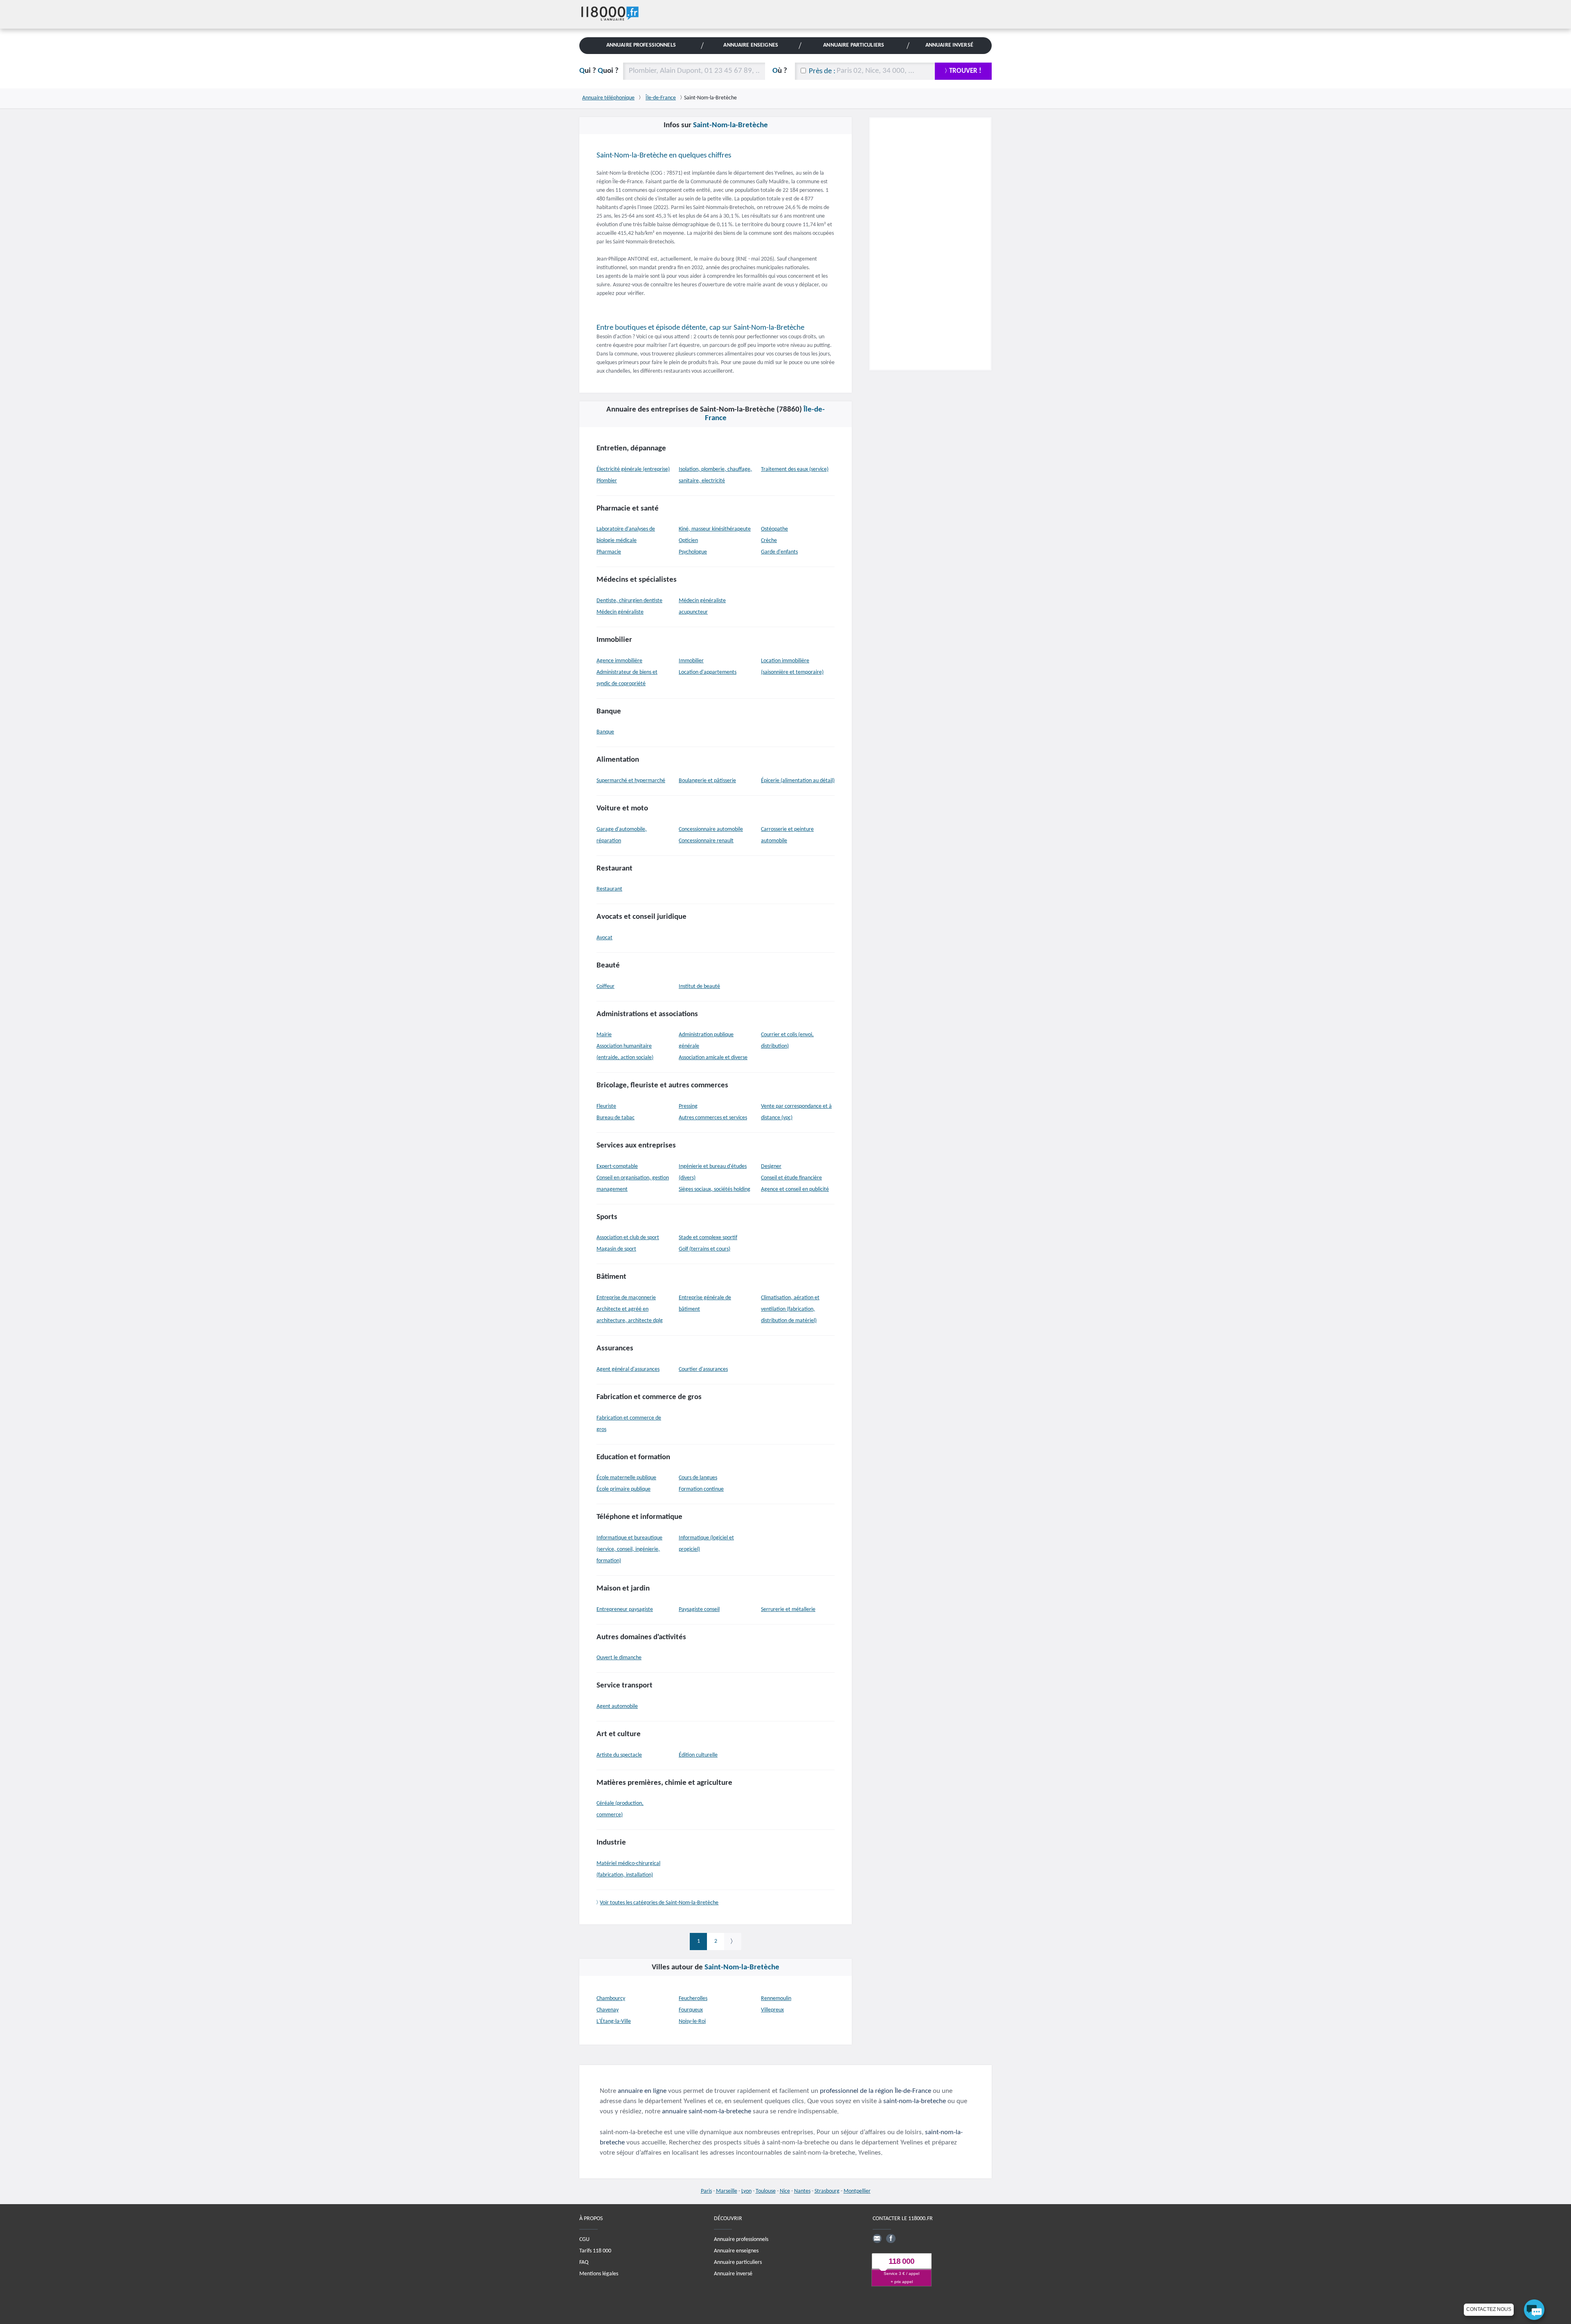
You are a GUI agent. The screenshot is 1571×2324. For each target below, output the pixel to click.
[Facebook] (891, 2239)
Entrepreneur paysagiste (625, 1610)
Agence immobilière (619, 661)
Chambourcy (611, 1999)
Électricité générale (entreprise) (633, 469)
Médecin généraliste (620, 612)
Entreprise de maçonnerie (626, 1298)
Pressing (688, 1106)
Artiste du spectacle (619, 1755)
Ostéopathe (774, 529)
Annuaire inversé (733, 2274)
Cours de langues (698, 1478)
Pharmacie (609, 552)
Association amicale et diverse (713, 1058)
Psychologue (693, 552)
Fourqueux (691, 2010)
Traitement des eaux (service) (795, 469)
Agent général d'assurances (628, 1369)
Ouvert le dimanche (619, 1658)
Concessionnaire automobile (711, 829)
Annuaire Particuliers (854, 45)
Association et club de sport (628, 1238)
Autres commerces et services (713, 1118)
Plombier (607, 481)
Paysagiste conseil (699, 1610)
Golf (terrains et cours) (704, 1249)
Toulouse (766, 2191)
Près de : (822, 71)
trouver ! (965, 71)
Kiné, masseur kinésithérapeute (715, 529)
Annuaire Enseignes (751, 45)
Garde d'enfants (779, 552)
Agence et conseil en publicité (795, 1189)
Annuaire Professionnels (641, 45)
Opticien (688, 541)
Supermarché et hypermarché (631, 781)
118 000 (901, 2262)
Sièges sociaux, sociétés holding (715, 1189)
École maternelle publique (626, 1478)
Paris (706, 2191)
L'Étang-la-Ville (614, 2021)
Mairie (604, 1035)
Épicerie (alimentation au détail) (798, 781)
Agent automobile (617, 1706)
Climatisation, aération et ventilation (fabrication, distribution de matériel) (790, 1309)
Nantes (802, 2191)
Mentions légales (599, 2274)
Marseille (727, 2191)
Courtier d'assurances (703, 1369)
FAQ (584, 2262)
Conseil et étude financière (791, 1178)
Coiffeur (605, 987)
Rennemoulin (776, 1999)
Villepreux (772, 2010)
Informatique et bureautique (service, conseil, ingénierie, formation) (629, 1549)
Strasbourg (827, 2191)
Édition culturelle (698, 1755)
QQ (599, 71)
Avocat (604, 938)
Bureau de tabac (616, 1118)
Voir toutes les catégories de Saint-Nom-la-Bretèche (659, 1903)
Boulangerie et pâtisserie (707, 781)
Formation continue (701, 1489)
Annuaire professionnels (741, 2240)
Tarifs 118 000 (595, 2251)
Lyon (746, 2191)
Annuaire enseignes (736, 2251)
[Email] (877, 2239)
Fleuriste (606, 1106)
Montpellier (857, 2191)
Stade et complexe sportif (708, 1238)
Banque (605, 732)
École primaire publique (623, 1489)
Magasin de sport (616, 1249)
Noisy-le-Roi (692, 2021)
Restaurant (609, 889)
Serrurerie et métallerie (788, 1610)
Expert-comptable (617, 1166)
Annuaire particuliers (738, 2262)
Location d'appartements (708, 672)
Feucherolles (693, 1999)
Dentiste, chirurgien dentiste (629, 601)
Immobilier (691, 661)
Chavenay (608, 2010)
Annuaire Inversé (949, 45)
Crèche (769, 541)
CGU (584, 2240)
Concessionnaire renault (706, 841)
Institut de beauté (699, 987)
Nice (785, 2191)
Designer (771, 1166)
